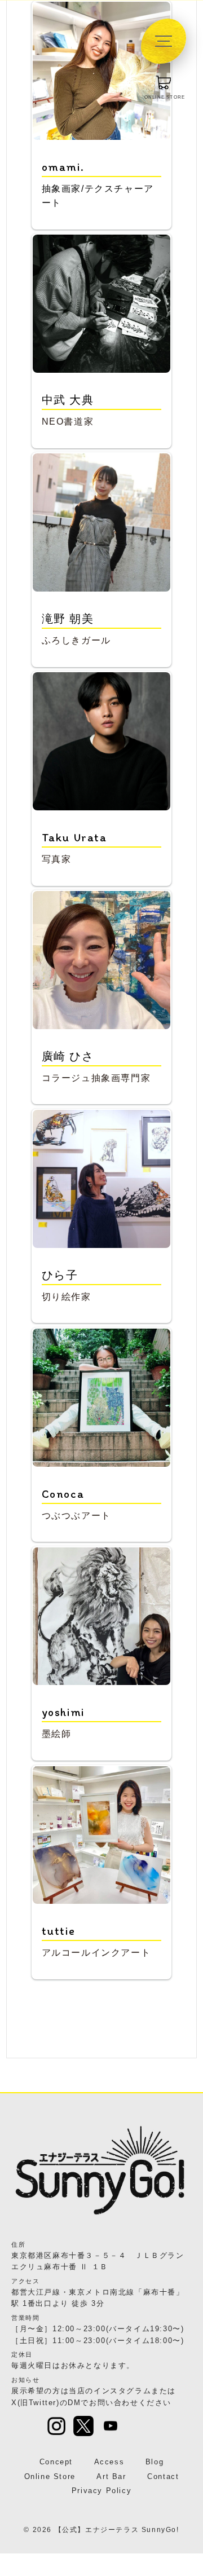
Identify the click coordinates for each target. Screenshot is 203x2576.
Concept (56, 2462)
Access (109, 2462)
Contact (163, 2476)
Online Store (50, 2476)
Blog (155, 2462)
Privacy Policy (101, 2491)
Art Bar (111, 2476)
